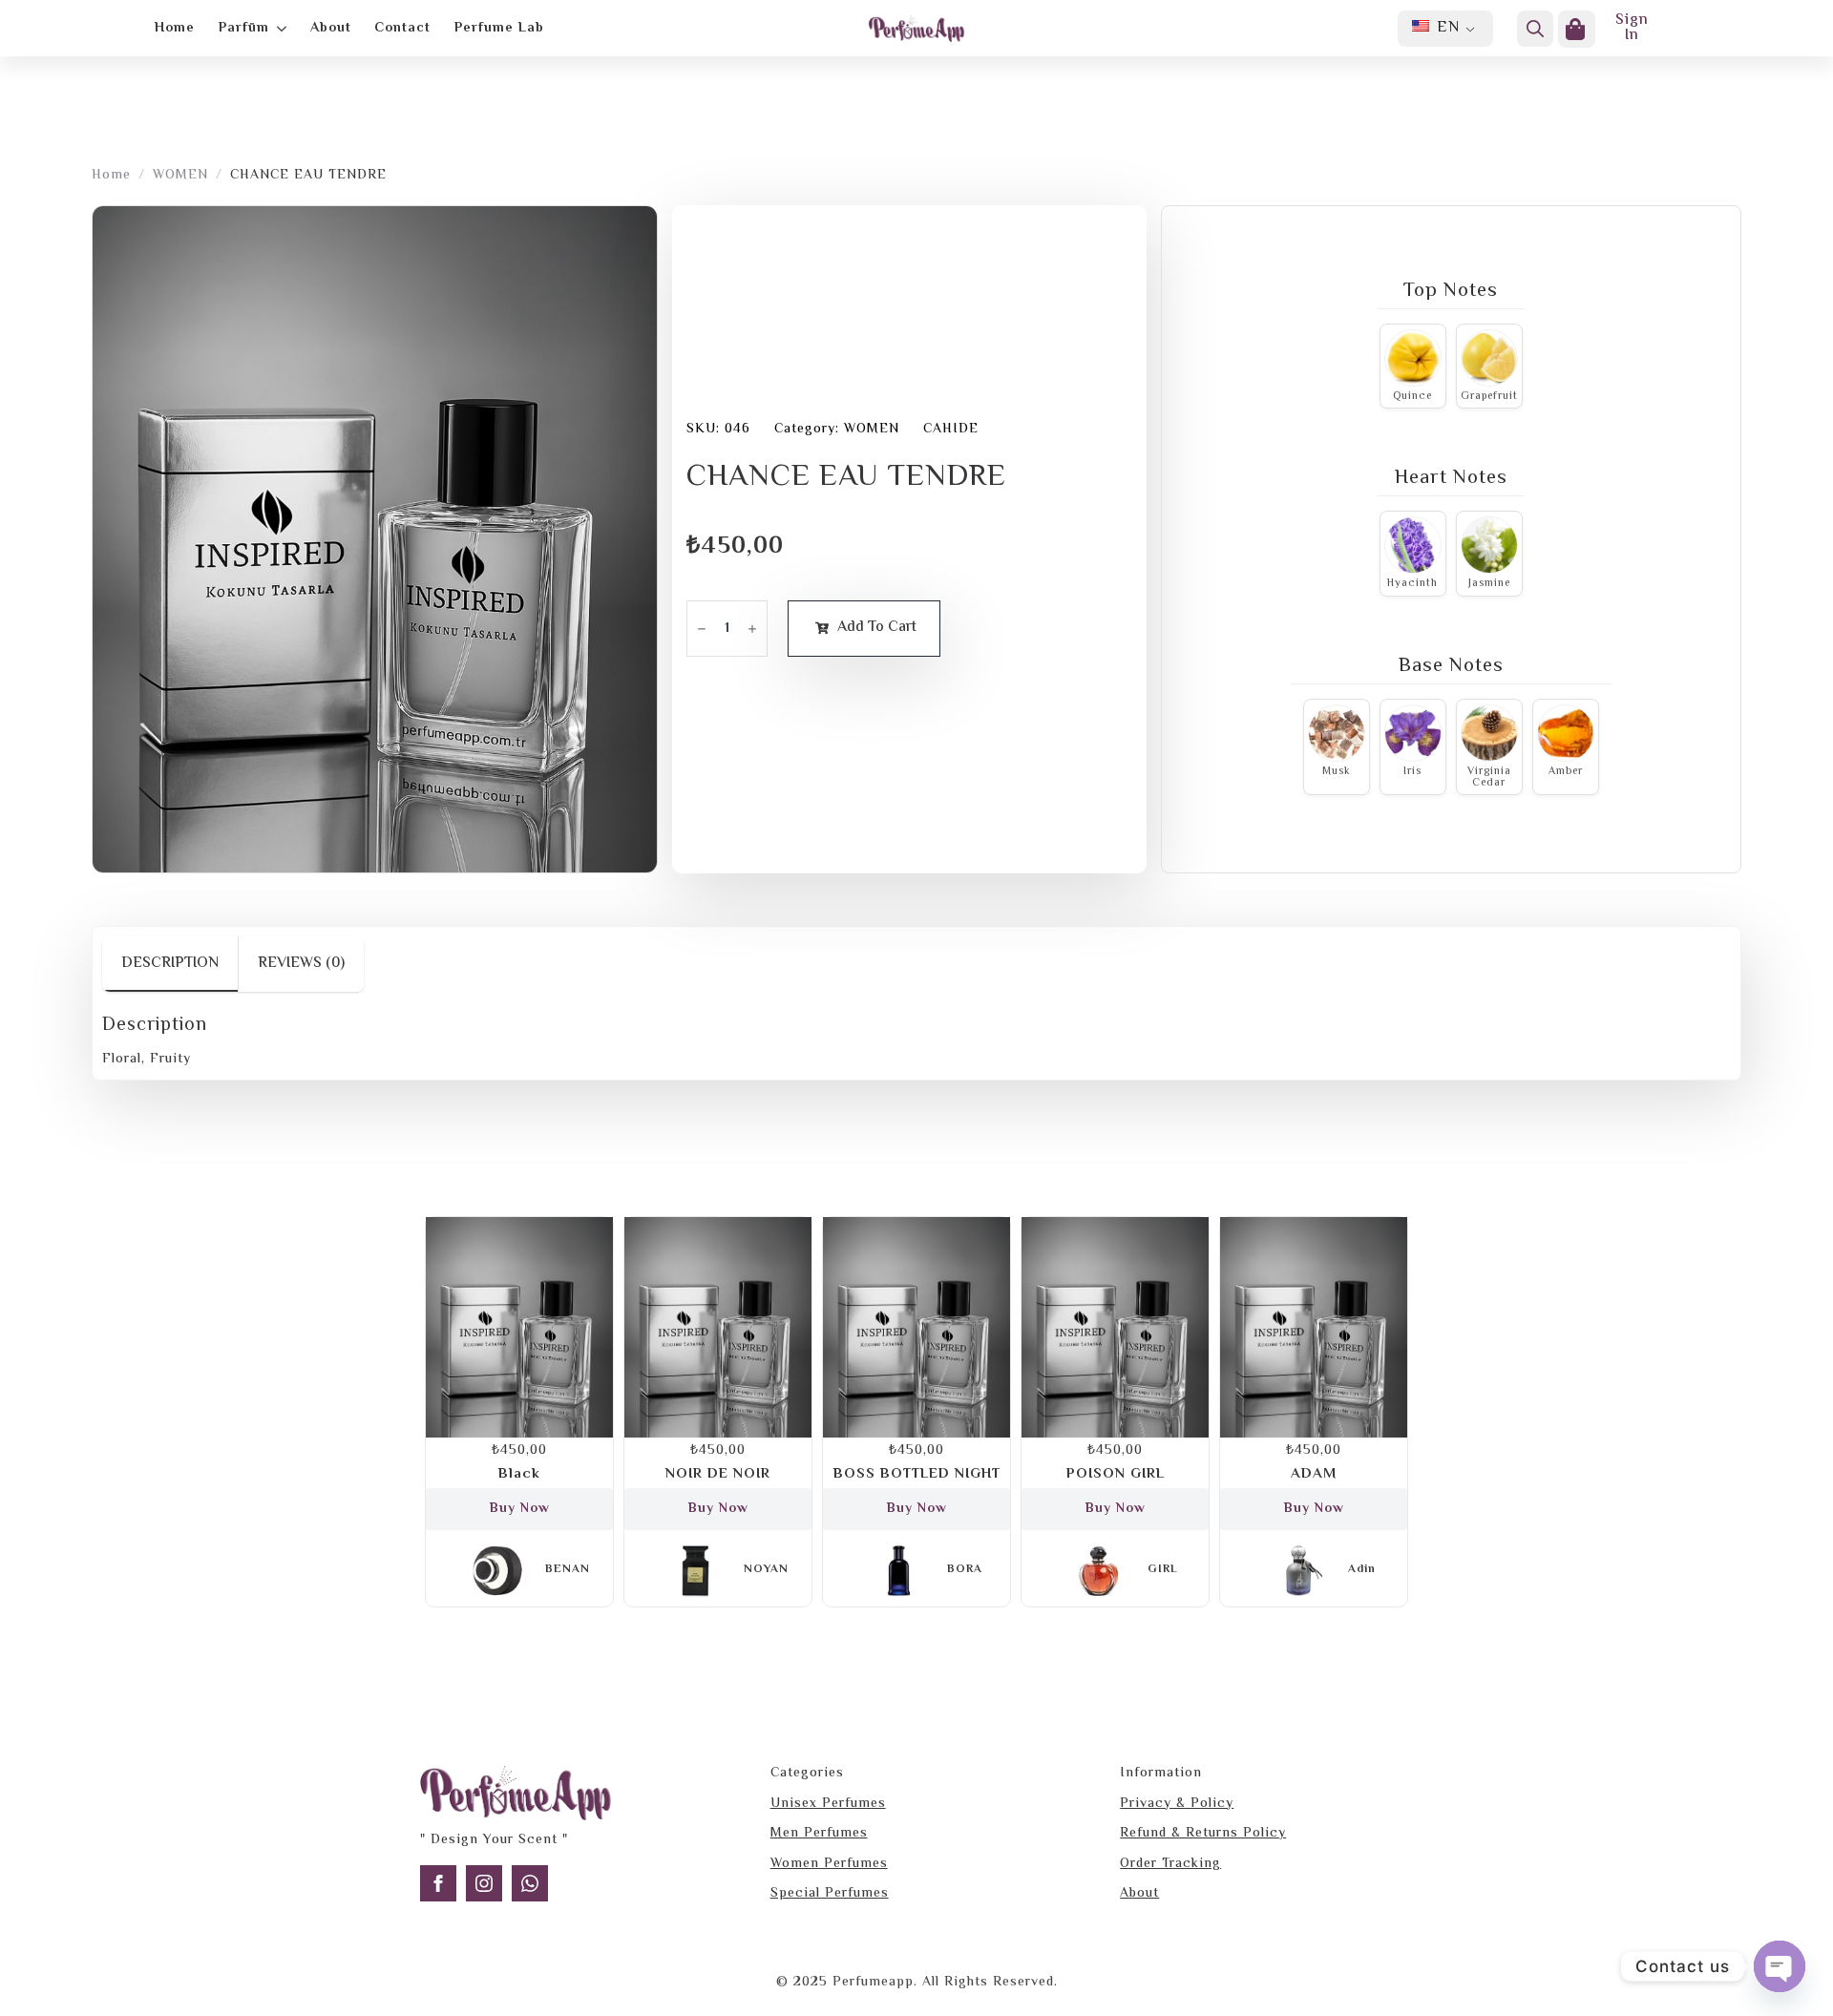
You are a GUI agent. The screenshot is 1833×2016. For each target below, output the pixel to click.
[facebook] (438, 1883)
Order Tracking (1170, 1865)
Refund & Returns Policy (1203, 1835)
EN (1446, 28)
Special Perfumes (830, 1895)
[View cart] (1577, 29)
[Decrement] (702, 629)
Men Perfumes (819, 1835)
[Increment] (752, 629)
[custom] (530, 1883)
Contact (402, 28)
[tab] (170, 964)
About (331, 28)
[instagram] (484, 1883)
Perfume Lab (499, 28)
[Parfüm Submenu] (278, 29)
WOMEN (180, 177)
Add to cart (877, 628)
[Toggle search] (1535, 29)
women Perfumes (829, 1865)
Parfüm (244, 28)
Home (175, 28)
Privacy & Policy (1177, 1805)
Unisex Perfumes (828, 1805)
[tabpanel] (916, 1042)
